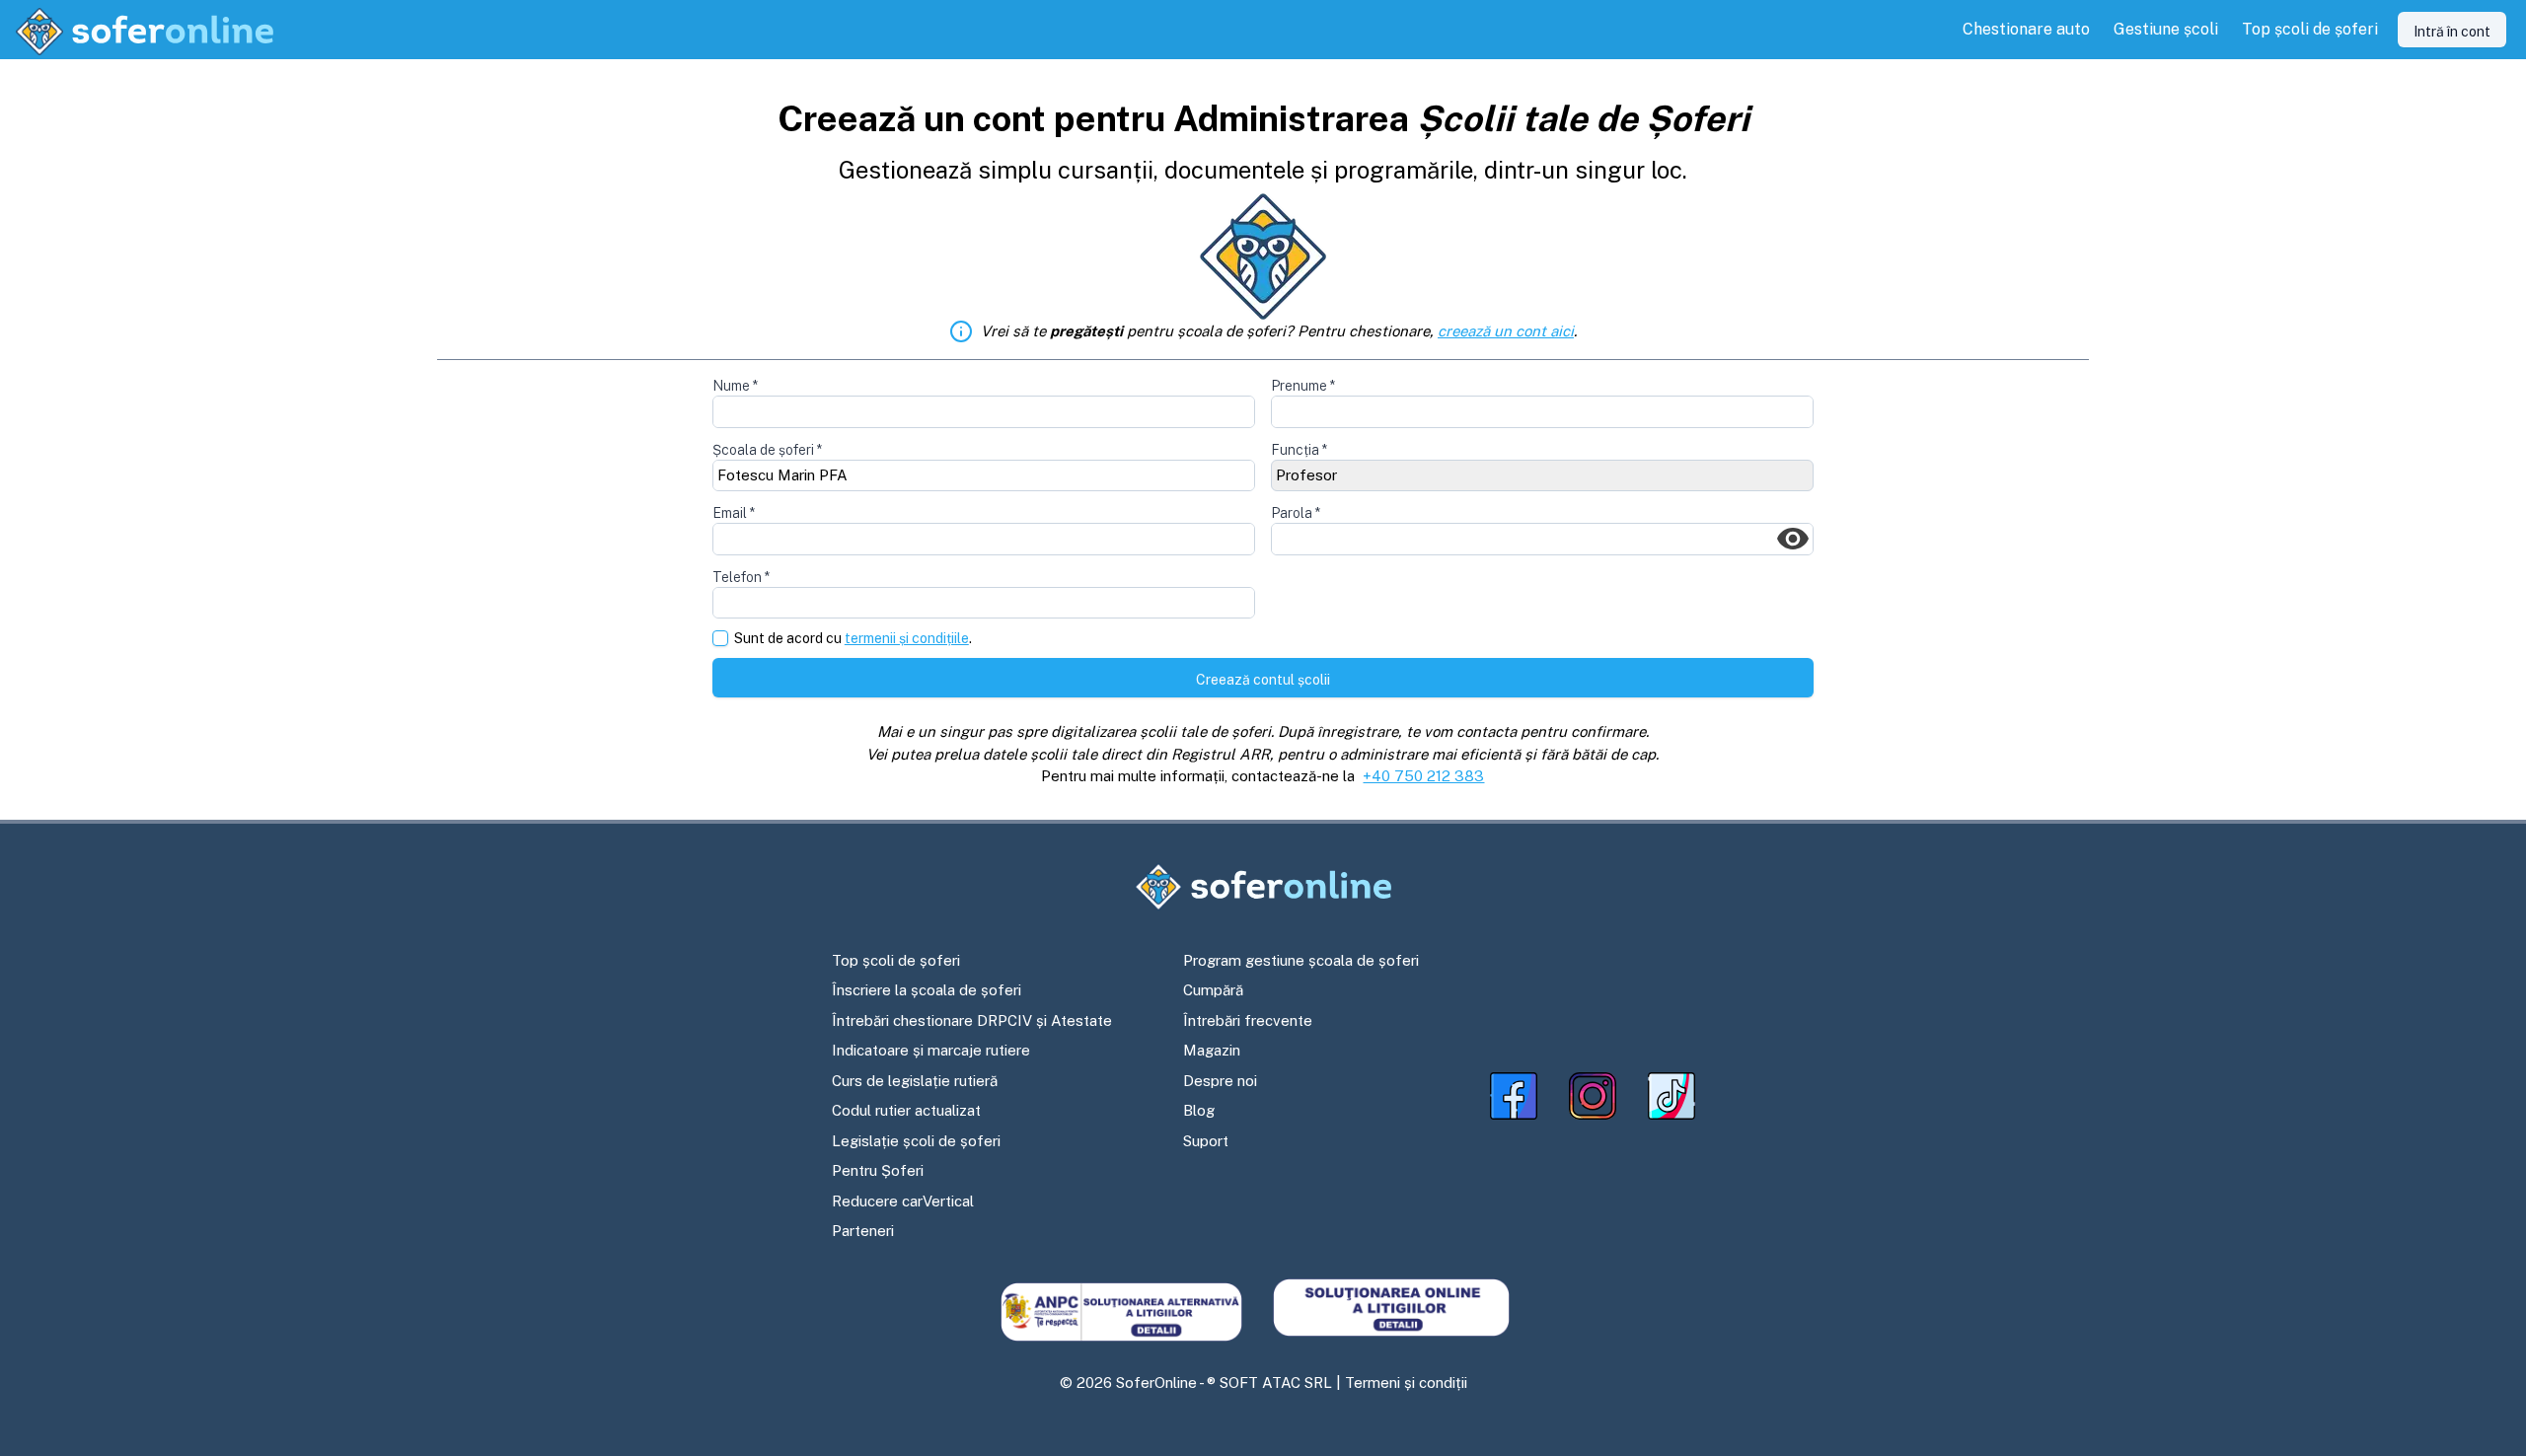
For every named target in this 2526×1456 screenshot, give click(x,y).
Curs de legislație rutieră (915, 1081)
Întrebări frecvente (1248, 1020)
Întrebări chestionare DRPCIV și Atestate (972, 1020)
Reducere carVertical (903, 1201)
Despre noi (1220, 1081)
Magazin (1212, 1050)
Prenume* (1303, 386)
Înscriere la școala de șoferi (927, 990)
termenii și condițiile (907, 638)
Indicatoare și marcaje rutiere (931, 1050)
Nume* (735, 386)
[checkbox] (720, 638)
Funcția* (1299, 450)
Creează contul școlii (1263, 680)
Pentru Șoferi (878, 1170)
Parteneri (863, 1231)
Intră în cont (2452, 32)
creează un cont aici (1506, 331)
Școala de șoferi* (767, 450)
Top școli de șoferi (896, 960)
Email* (734, 513)
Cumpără (1213, 990)
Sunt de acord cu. (853, 639)
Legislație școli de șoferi (916, 1141)
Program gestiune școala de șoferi (1301, 960)
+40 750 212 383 (1423, 776)
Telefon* (741, 577)
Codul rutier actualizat (906, 1110)
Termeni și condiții (1406, 1383)
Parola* (1296, 513)
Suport (1206, 1141)
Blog (1199, 1110)
